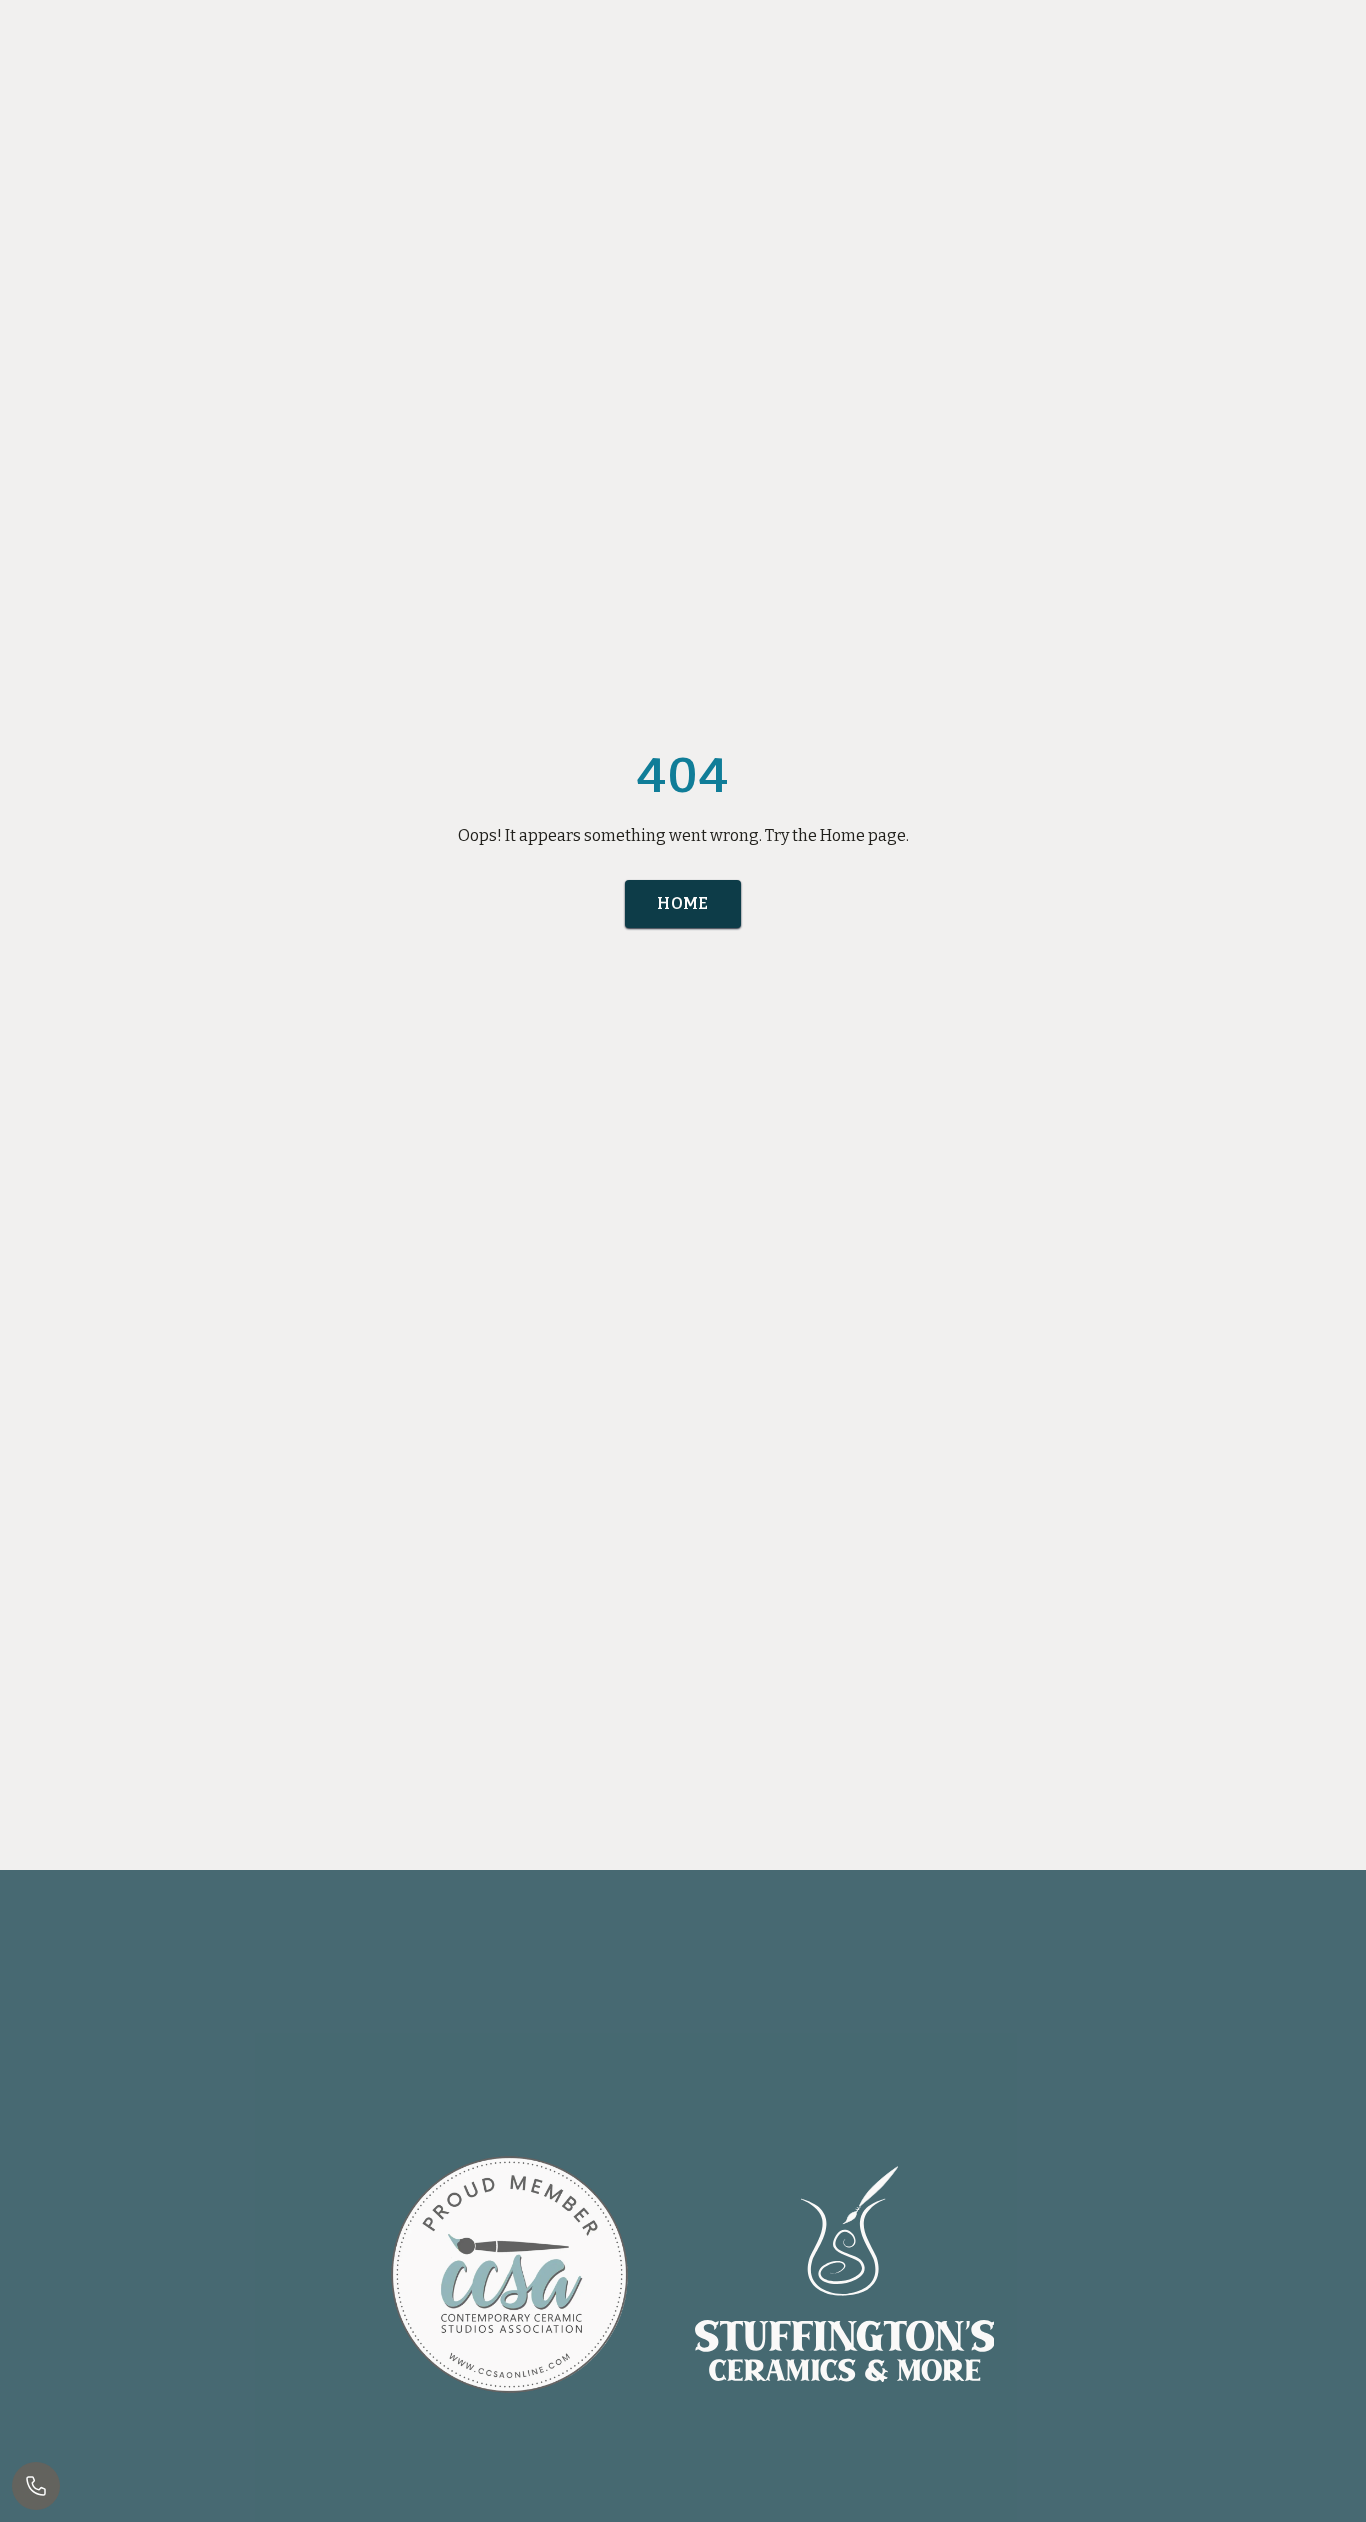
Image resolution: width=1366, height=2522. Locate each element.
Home (683, 903)
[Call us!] (36, 2486)
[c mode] (1341, 2490)
